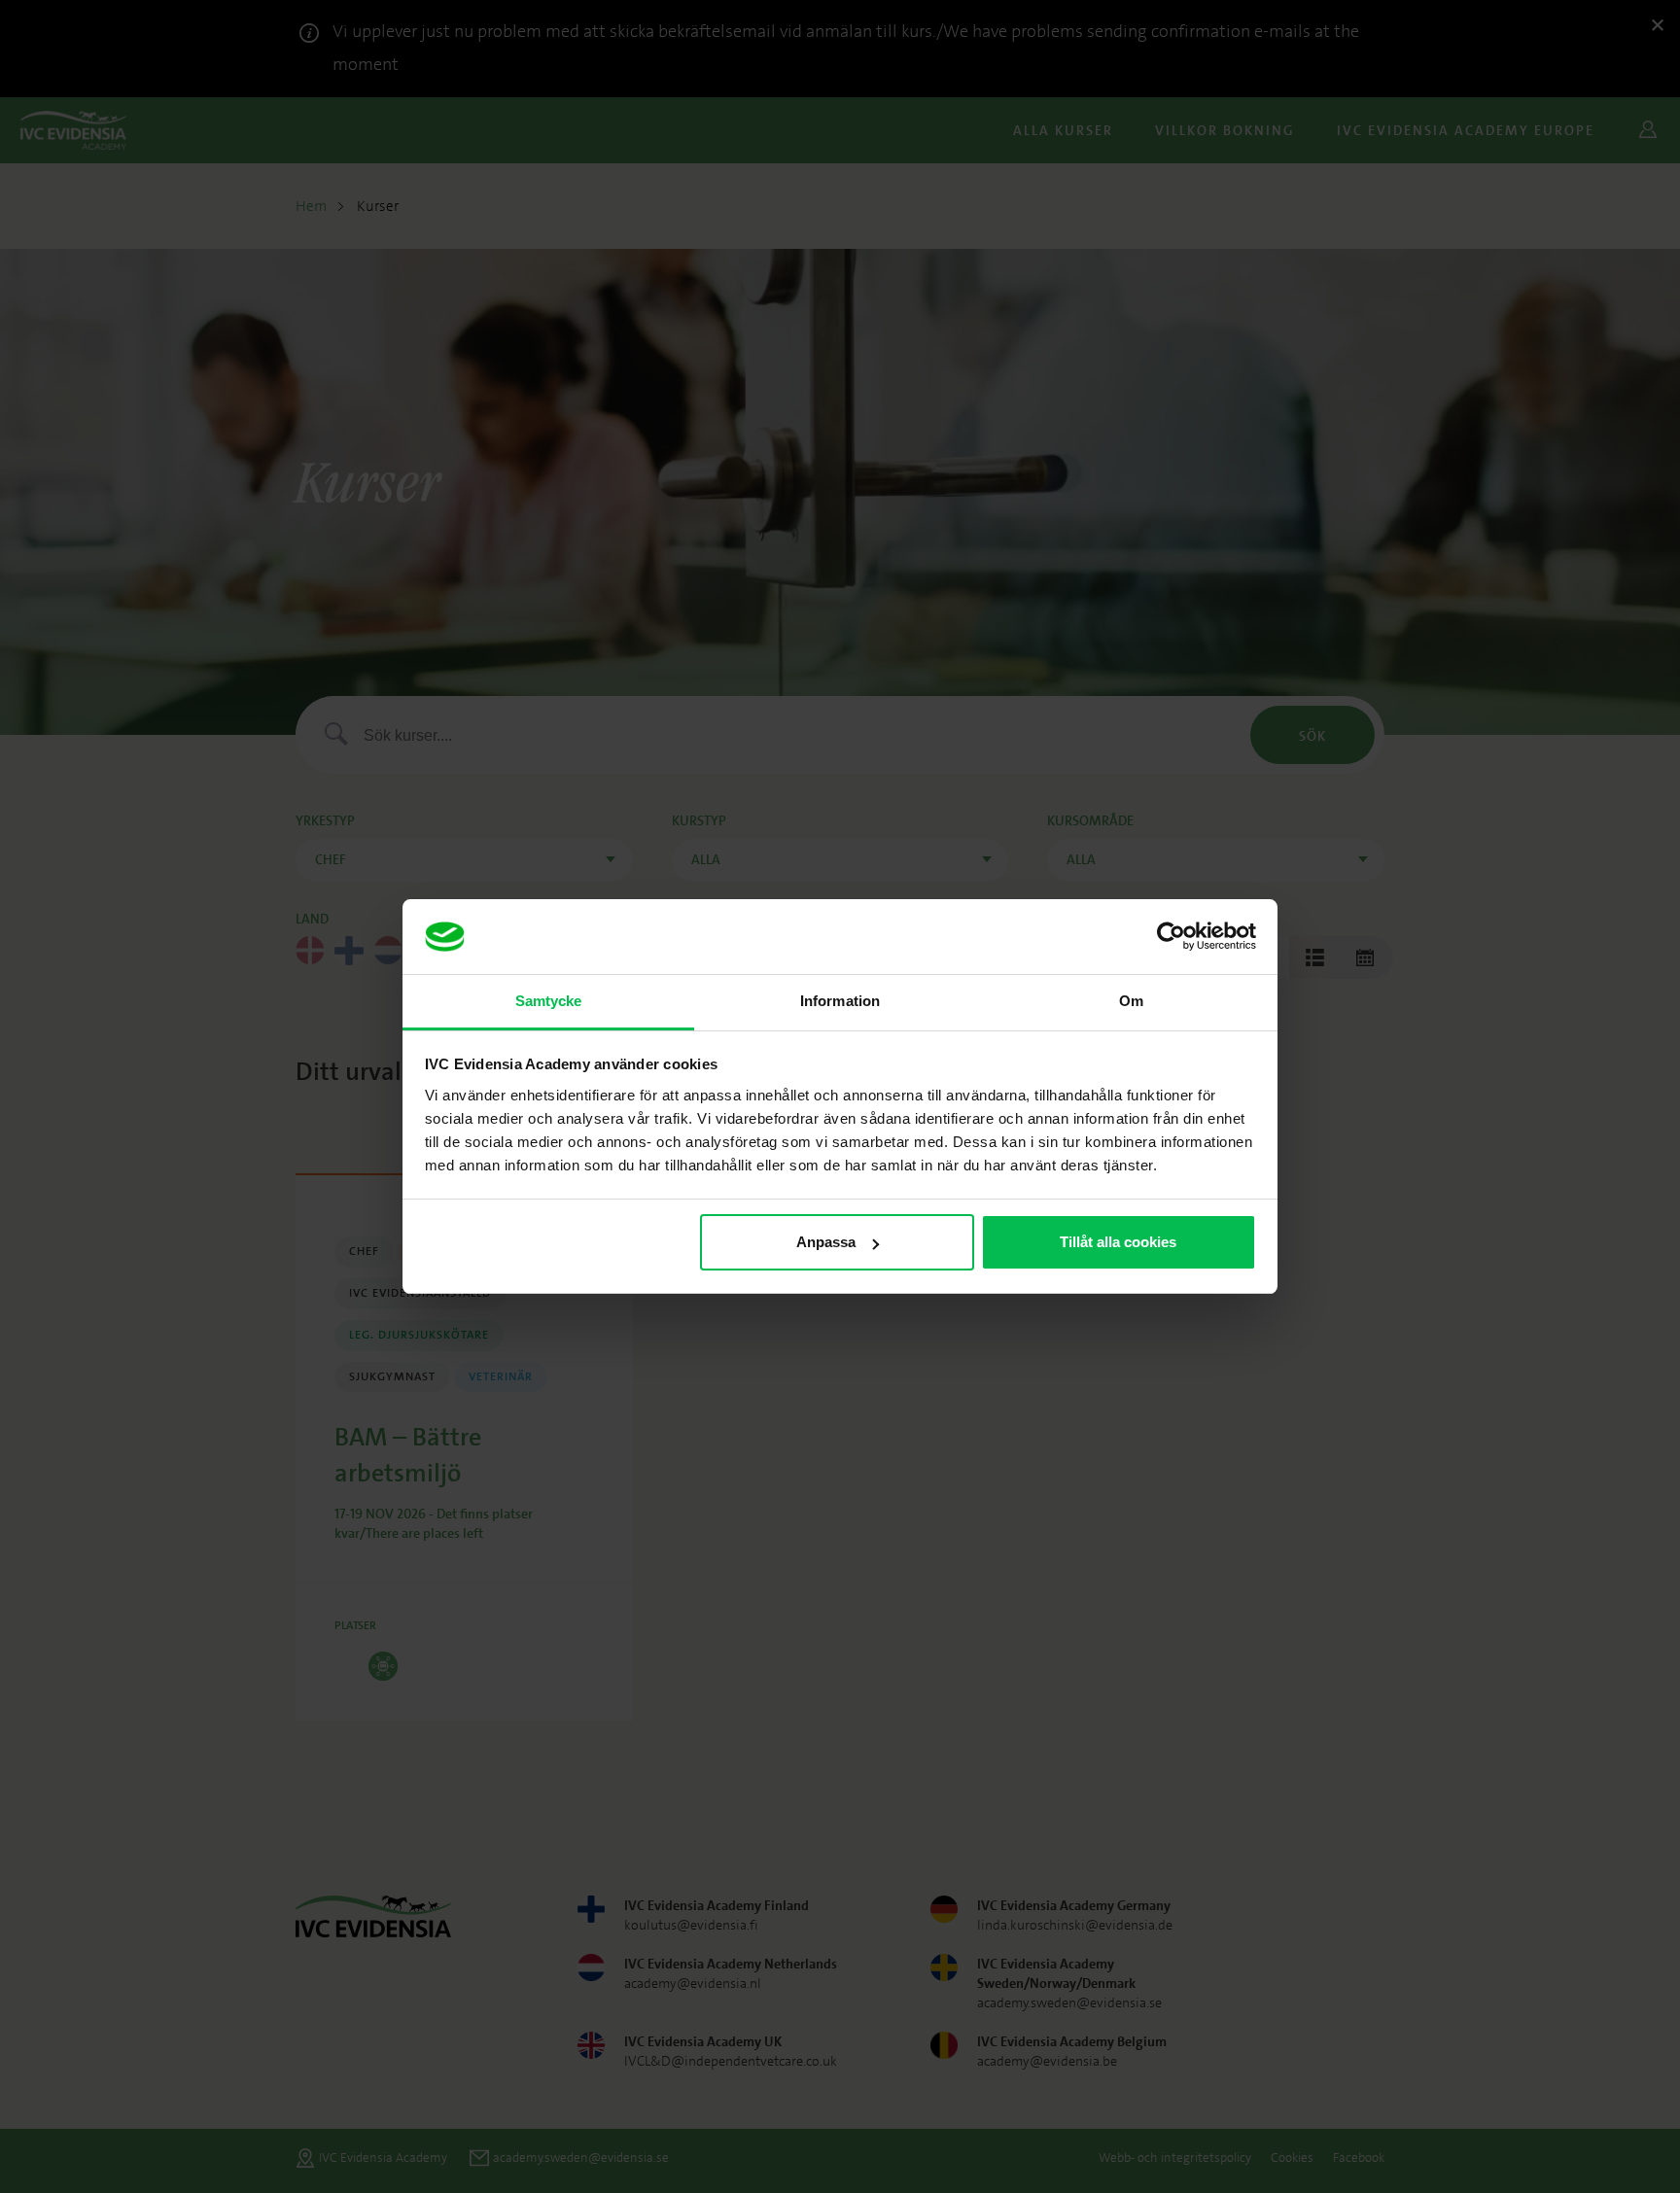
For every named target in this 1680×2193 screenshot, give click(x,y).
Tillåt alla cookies (1118, 1242)
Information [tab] (840, 1001)
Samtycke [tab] (549, 1001)
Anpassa (826, 1242)
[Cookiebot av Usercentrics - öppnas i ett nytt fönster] (1171, 937)
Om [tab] (1131, 1001)
